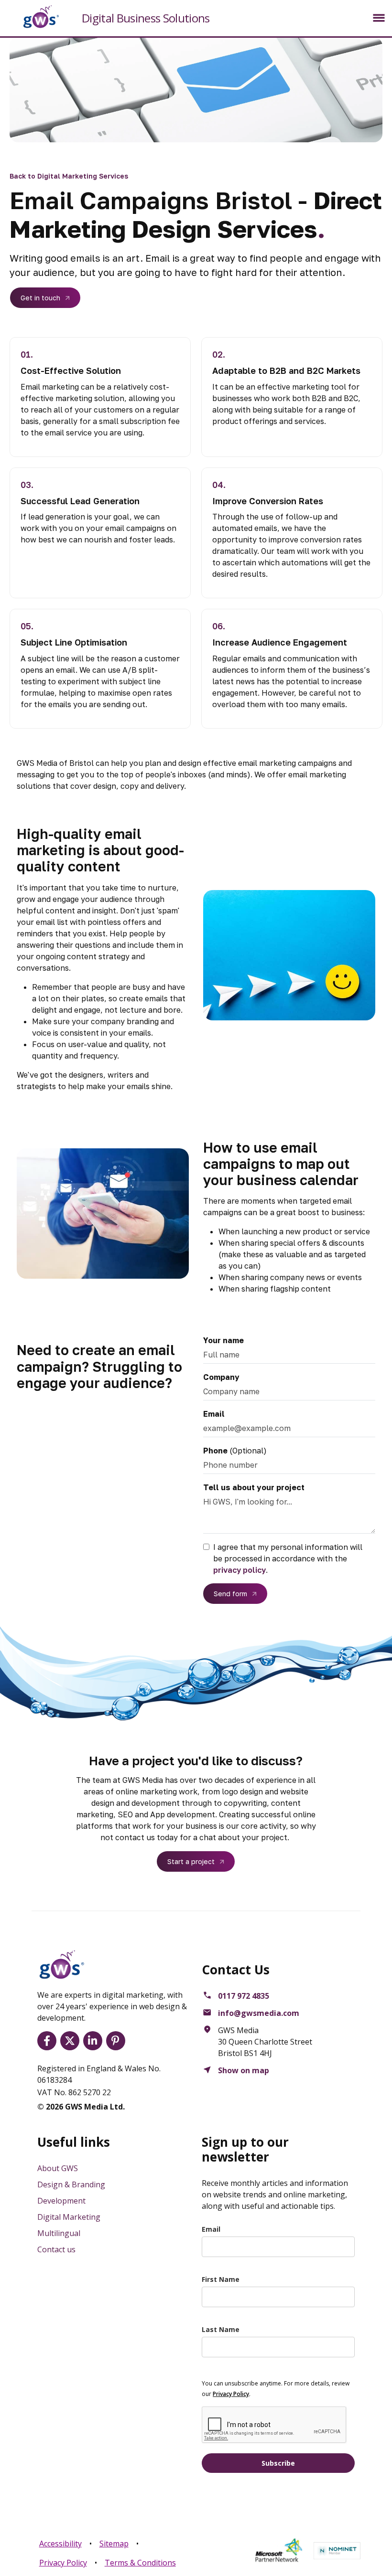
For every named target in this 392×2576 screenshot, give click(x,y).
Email (214, 1414)
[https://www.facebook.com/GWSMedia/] (49, 2041)
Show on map (244, 2070)
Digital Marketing (69, 2217)
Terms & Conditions (140, 2563)
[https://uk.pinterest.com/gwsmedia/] (118, 2041)
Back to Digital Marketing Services (69, 176)
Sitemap (114, 2544)
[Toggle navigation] (379, 18)
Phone (215, 1451)
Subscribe (278, 2463)
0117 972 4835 (244, 1996)
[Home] (33, 17)
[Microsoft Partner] (278, 2550)
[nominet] (337, 2551)
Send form (230, 1594)
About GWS (58, 2168)
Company (221, 1377)
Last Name (221, 2329)
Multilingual (59, 2233)
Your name (223, 1340)
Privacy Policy (63, 2563)
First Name (221, 2279)
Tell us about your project (254, 1487)
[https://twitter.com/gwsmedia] (72, 2041)
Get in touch (40, 298)
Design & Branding (71, 2184)
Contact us (56, 2249)
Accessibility (60, 2544)
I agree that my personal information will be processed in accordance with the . (288, 1558)
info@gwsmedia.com (259, 2013)
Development (61, 2201)
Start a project (191, 1861)
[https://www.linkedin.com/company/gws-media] (95, 2041)
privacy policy (240, 1570)
